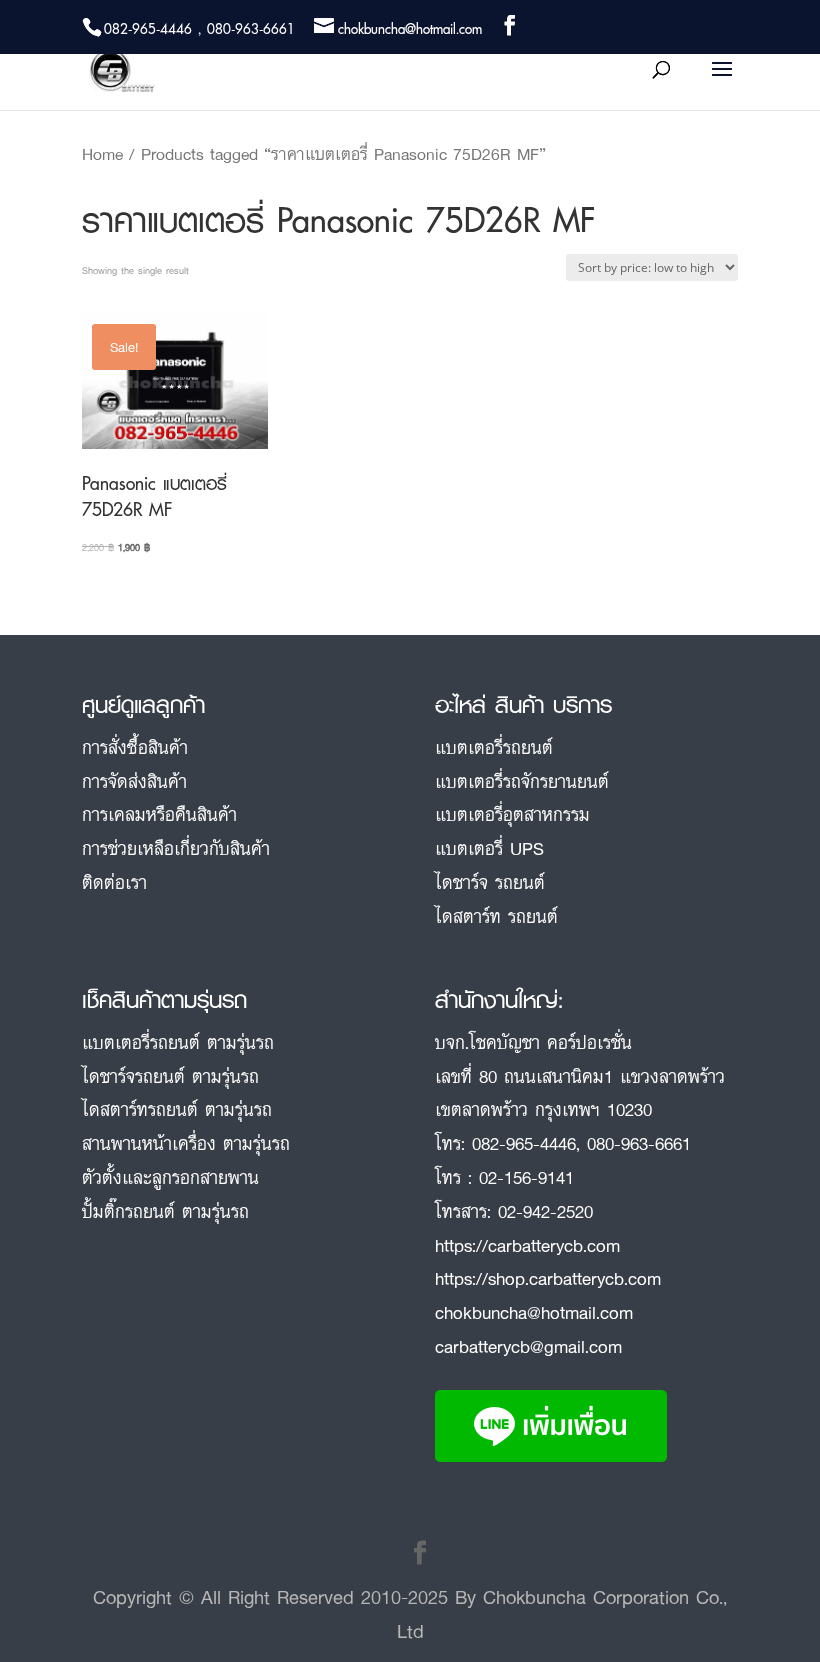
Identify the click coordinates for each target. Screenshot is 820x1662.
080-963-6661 (639, 1143)
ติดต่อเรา (114, 882)
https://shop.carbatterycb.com (548, 1278)
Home (102, 154)
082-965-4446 (524, 1143)
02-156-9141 (526, 1177)
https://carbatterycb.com (527, 1245)
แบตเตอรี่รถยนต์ (494, 747)
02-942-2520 (545, 1211)
